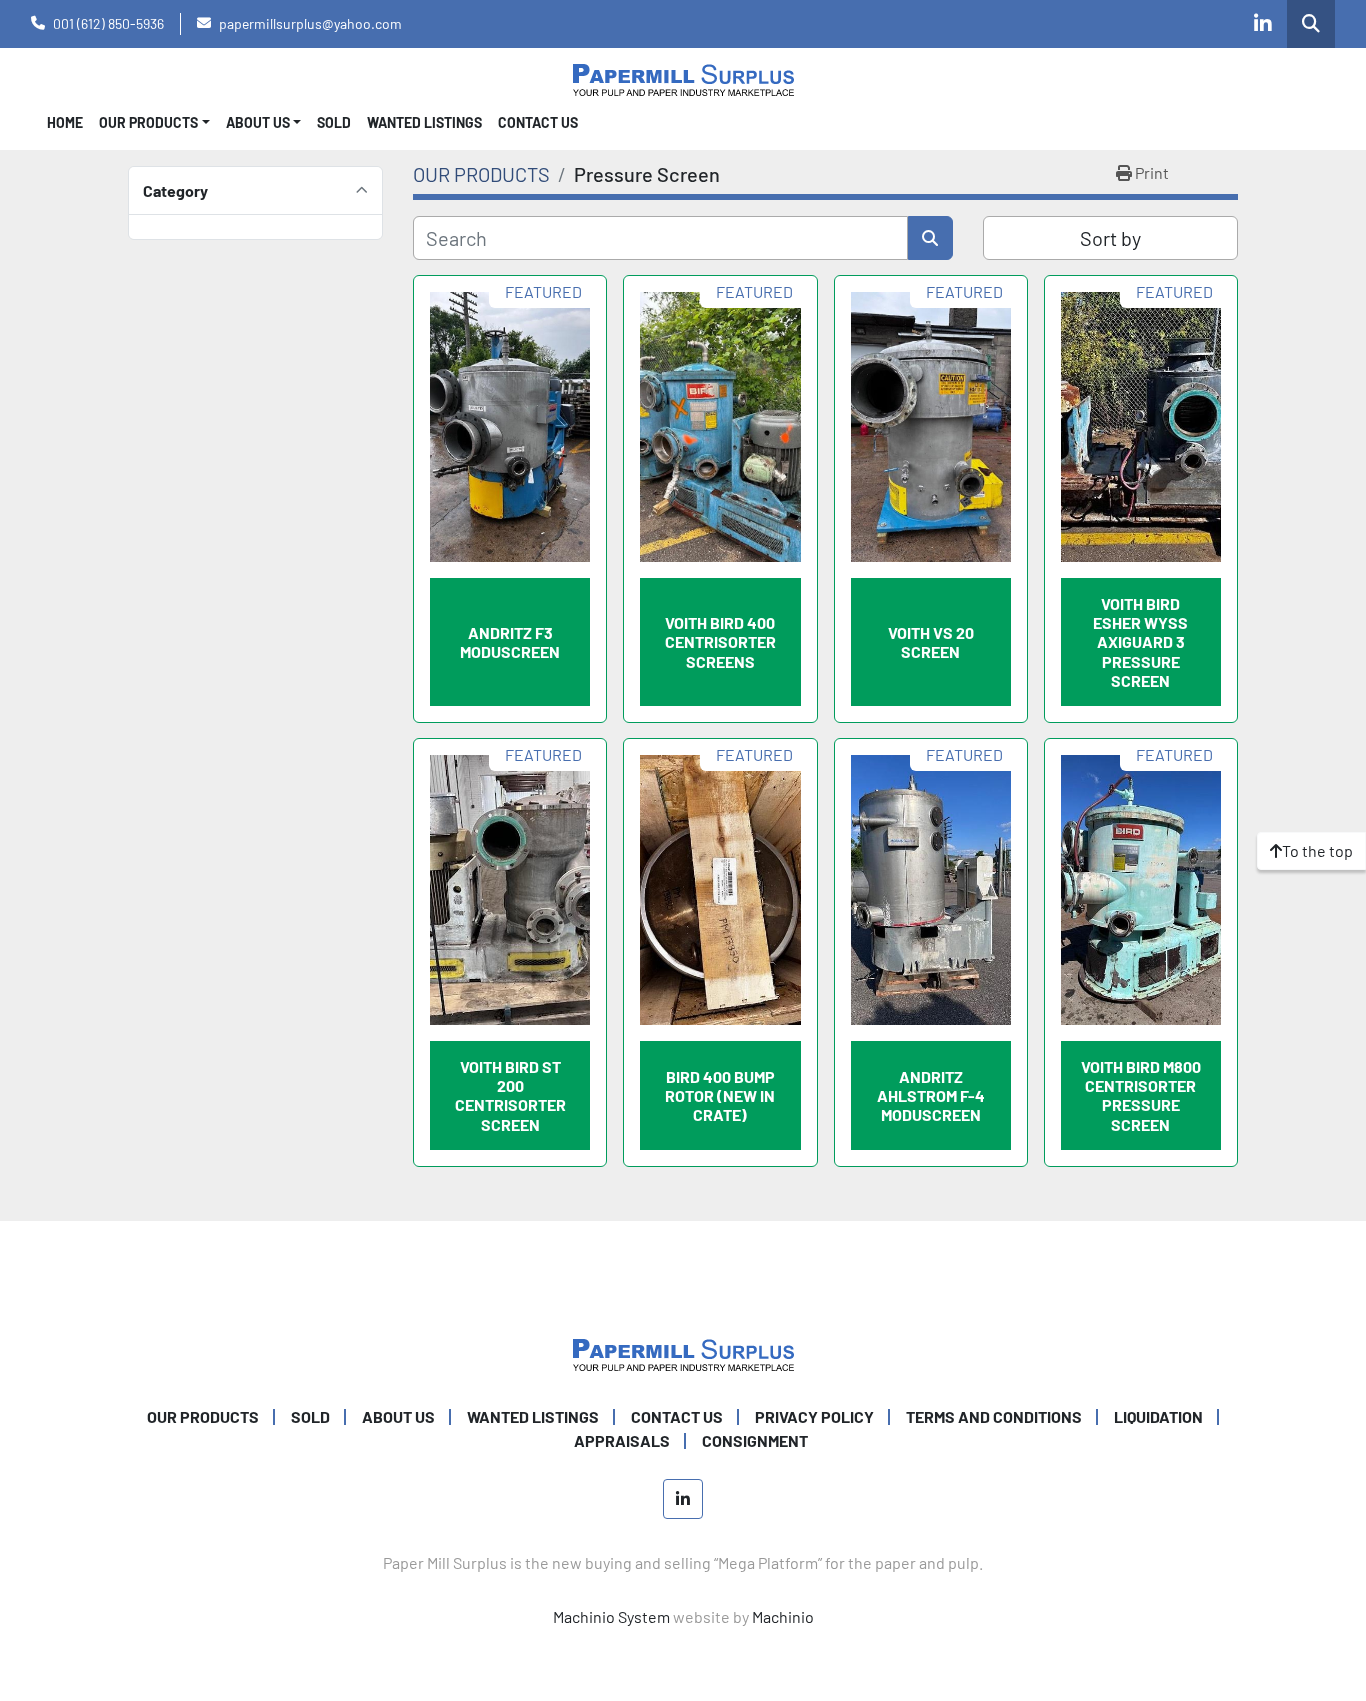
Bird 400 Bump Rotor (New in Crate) (720, 1095)
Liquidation (1158, 1416)
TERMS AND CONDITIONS (994, 1416)
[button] (154, 122)
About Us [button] (258, 122)
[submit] (930, 238)
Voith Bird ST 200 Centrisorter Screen (510, 1095)
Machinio (783, 1616)
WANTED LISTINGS (424, 122)
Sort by (1110, 238)
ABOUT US (398, 1416)
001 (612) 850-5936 (108, 23)
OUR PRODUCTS (148, 122)
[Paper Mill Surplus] (683, 1352)
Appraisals (622, 1440)
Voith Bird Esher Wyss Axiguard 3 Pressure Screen (1140, 642)
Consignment (755, 1440)
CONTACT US (538, 122)
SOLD (334, 122)
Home (65, 122)
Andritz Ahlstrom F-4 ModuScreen (931, 1095)
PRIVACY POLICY (814, 1416)
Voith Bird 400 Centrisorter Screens (720, 641)
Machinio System (611, 1616)
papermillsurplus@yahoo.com (310, 23)
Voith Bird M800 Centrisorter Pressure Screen (1141, 1095)
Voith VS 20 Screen (931, 642)
